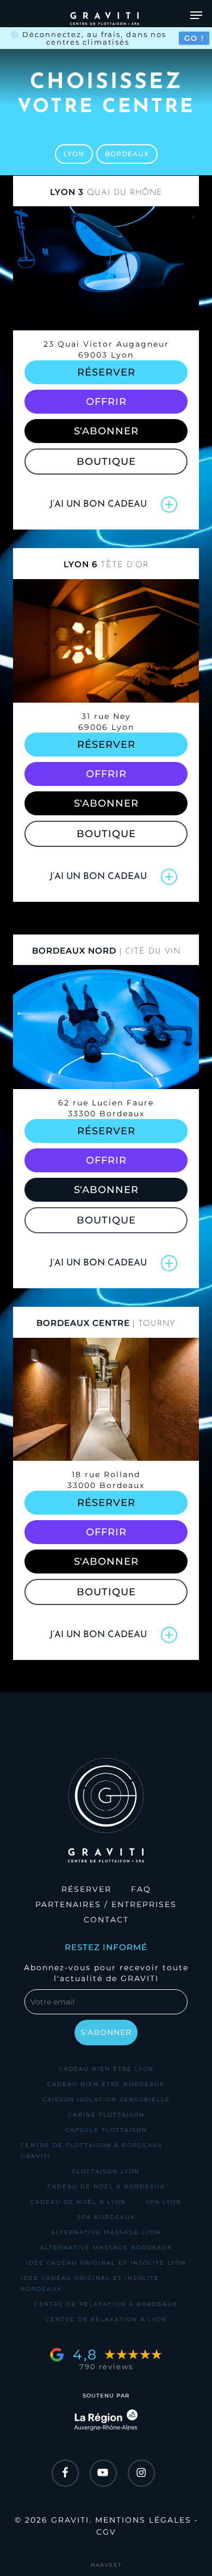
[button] (74, 154)
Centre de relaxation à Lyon (106, 2319)
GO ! (194, 38)
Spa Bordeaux (106, 2217)
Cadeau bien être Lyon (106, 2069)
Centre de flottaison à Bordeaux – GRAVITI (95, 2151)
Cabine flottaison (106, 2115)
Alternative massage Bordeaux (106, 2248)
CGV (106, 2532)
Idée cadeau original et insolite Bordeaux (90, 2283)
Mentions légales (143, 2520)
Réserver (86, 1889)
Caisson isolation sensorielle (106, 2099)
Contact (106, 1920)
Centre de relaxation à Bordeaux (106, 2304)
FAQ (141, 1889)
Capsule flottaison (106, 2130)
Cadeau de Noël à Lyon (78, 2202)
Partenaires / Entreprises (106, 1904)
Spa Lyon (164, 2202)
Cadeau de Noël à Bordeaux (106, 2187)
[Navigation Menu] (196, 15)
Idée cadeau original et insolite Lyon (106, 2263)
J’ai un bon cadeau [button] (98, 504)
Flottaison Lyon (106, 2171)
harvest (106, 2565)
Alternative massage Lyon (106, 2232)
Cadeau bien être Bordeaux (106, 2084)
